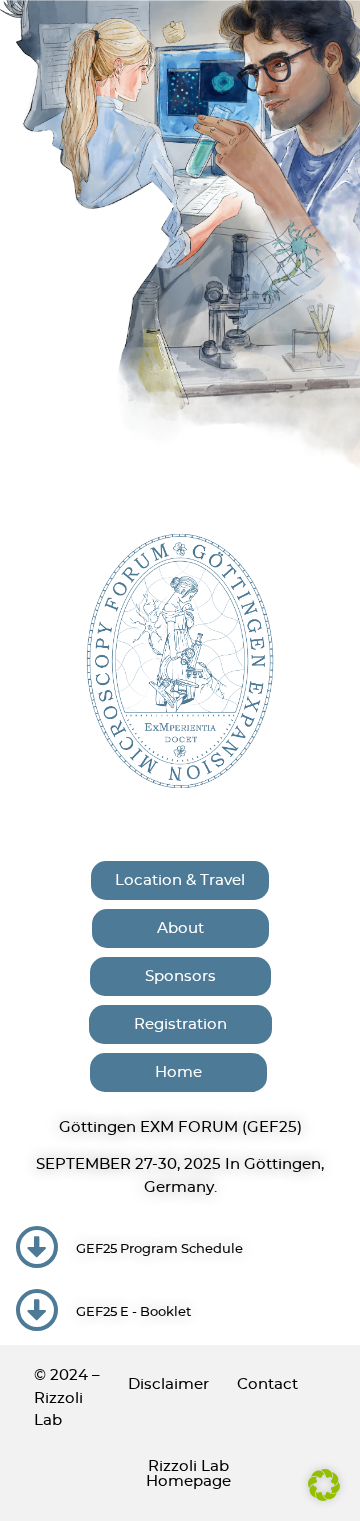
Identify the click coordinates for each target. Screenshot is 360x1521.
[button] (324, 1485)
